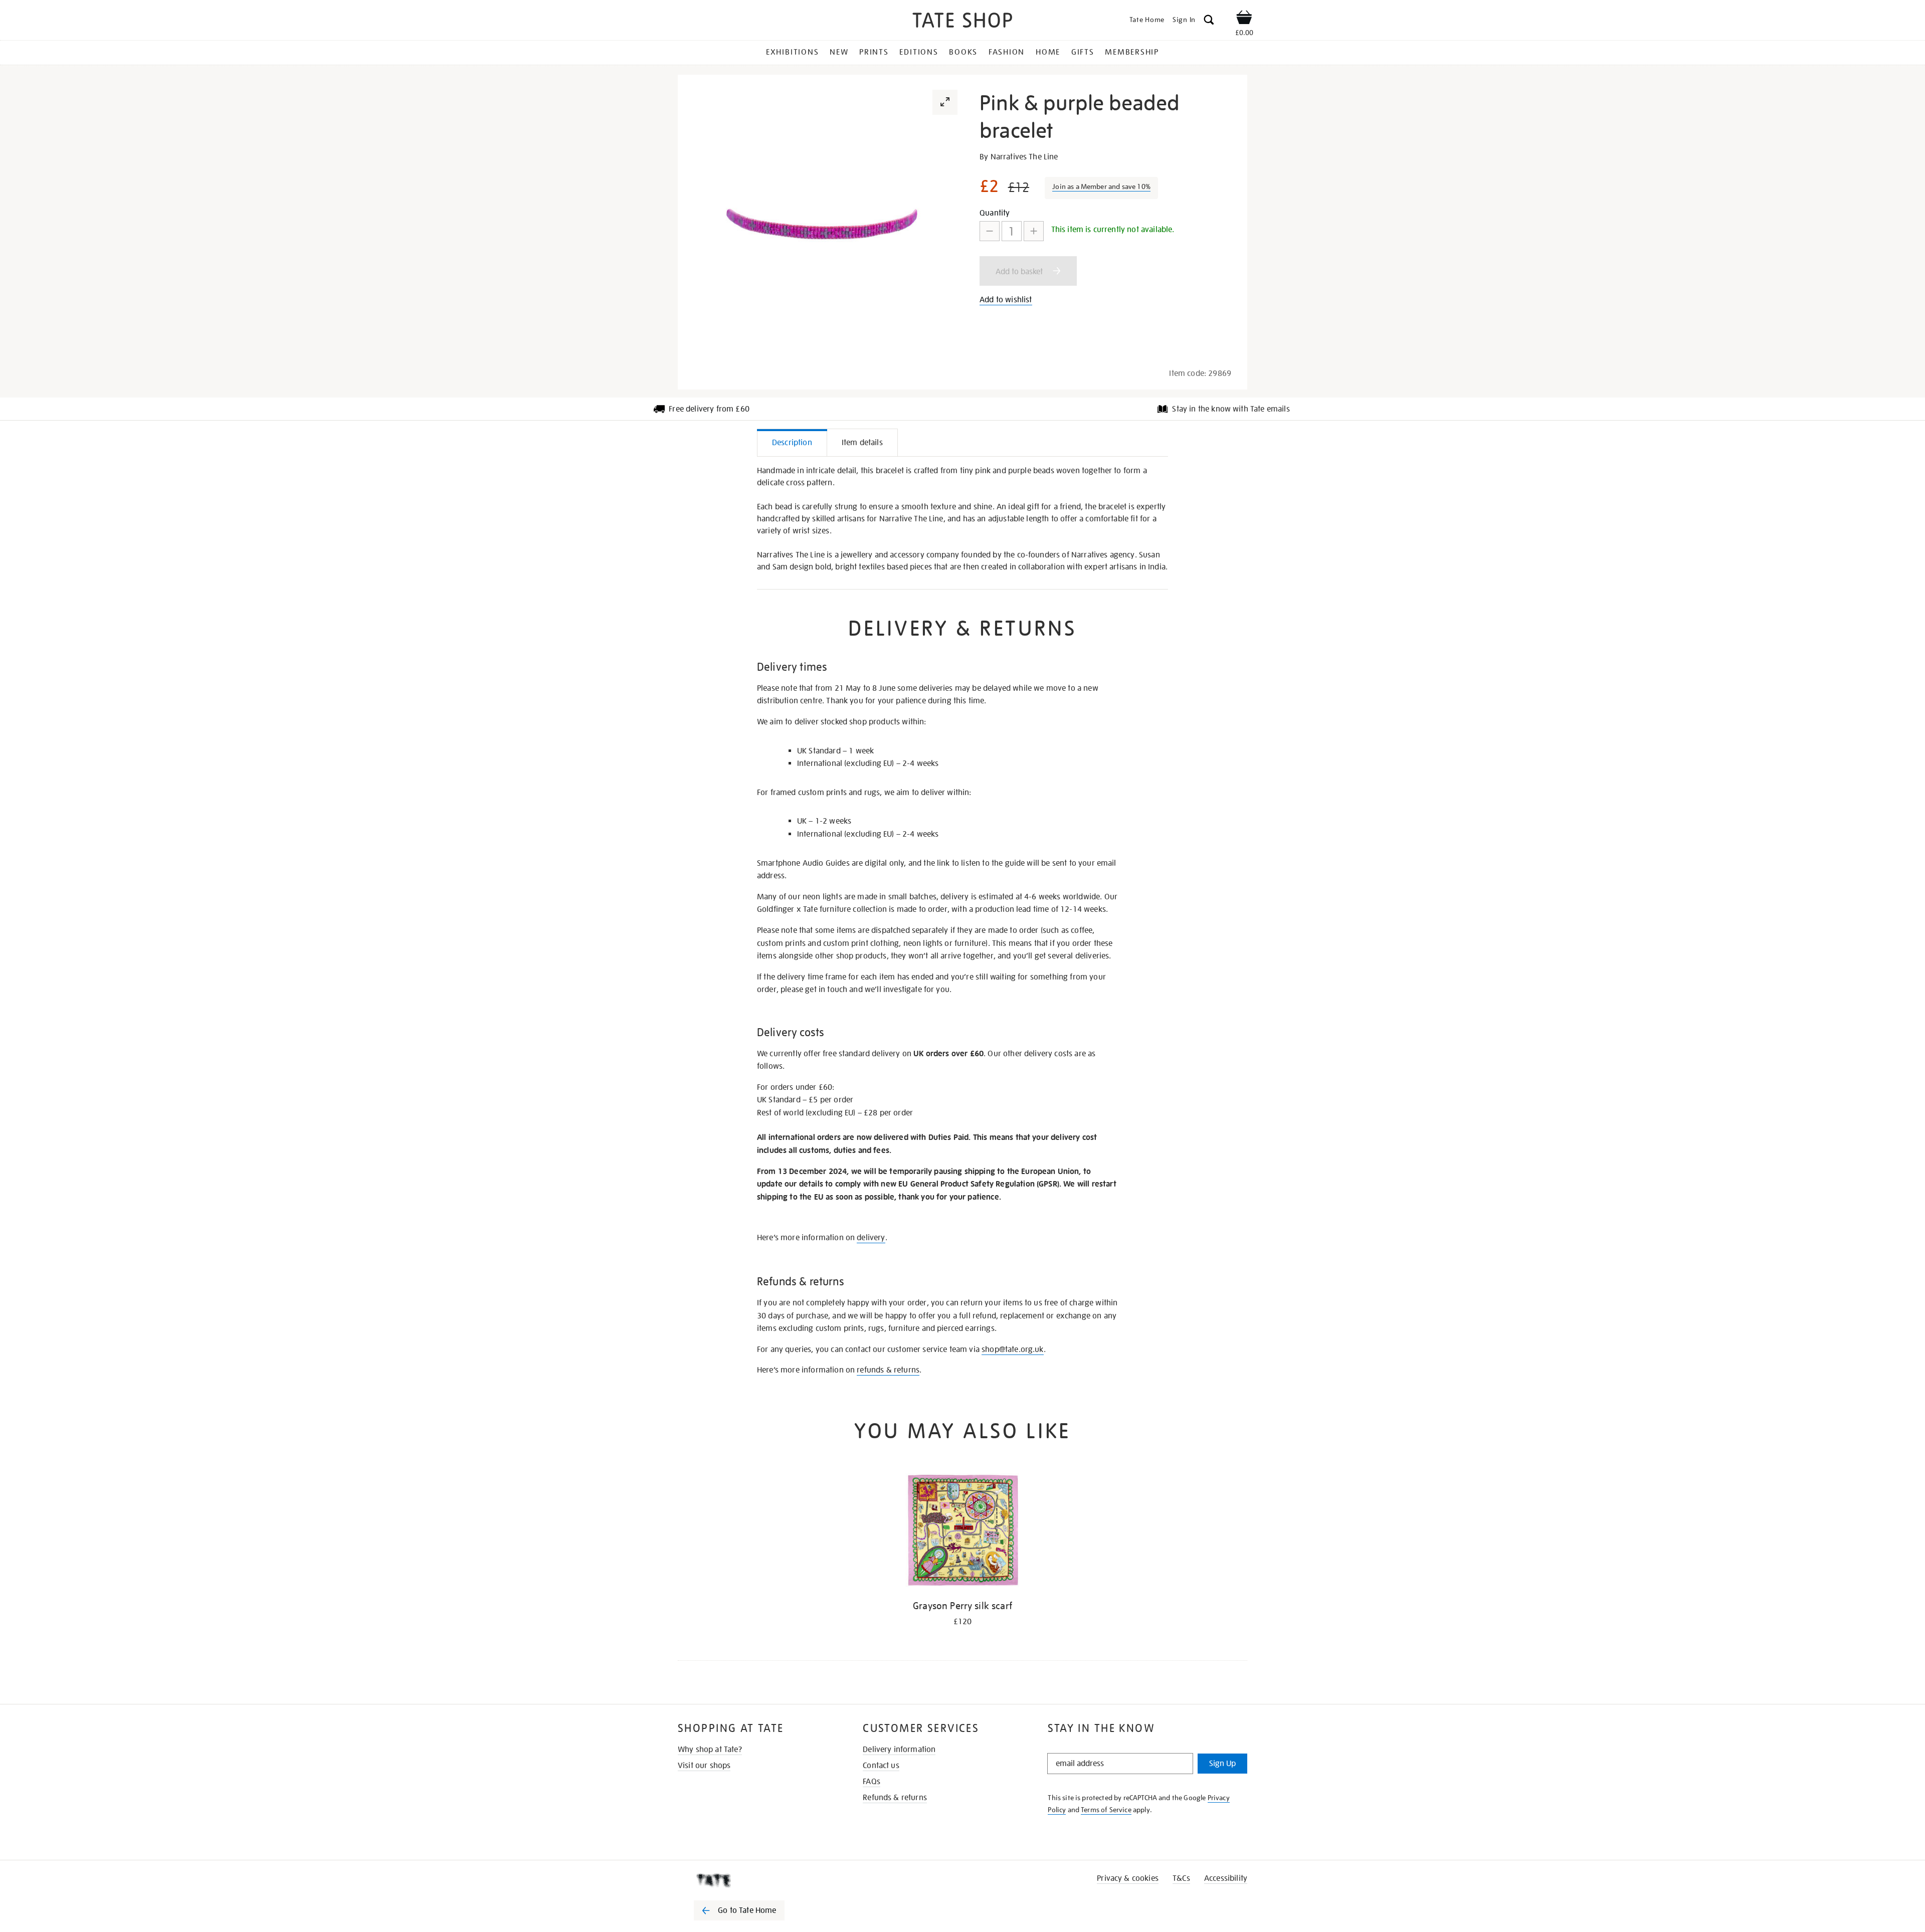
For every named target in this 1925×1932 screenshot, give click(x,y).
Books (963, 52)
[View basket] (1244, 19)
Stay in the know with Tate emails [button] (1231, 409)
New (839, 52)
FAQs (872, 1782)
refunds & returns (888, 1370)
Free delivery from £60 (709, 409)
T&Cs (1181, 1878)
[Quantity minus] (990, 231)
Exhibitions (792, 52)
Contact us (881, 1766)
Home (1048, 52)
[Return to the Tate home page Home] (963, 22)
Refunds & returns (895, 1798)
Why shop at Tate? (710, 1750)
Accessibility (1226, 1878)
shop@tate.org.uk (1013, 1349)
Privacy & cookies (1128, 1878)
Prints (874, 52)
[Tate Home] (757, 1880)
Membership (1132, 52)
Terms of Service (1106, 1810)
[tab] (792, 442)
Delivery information (899, 1750)
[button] (1209, 21)
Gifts (1083, 52)
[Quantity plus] (1034, 231)
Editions (919, 52)
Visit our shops (704, 1766)
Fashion (1007, 52)
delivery (871, 1238)
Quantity (995, 213)
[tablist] (963, 443)
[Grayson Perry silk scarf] (963, 1532)
